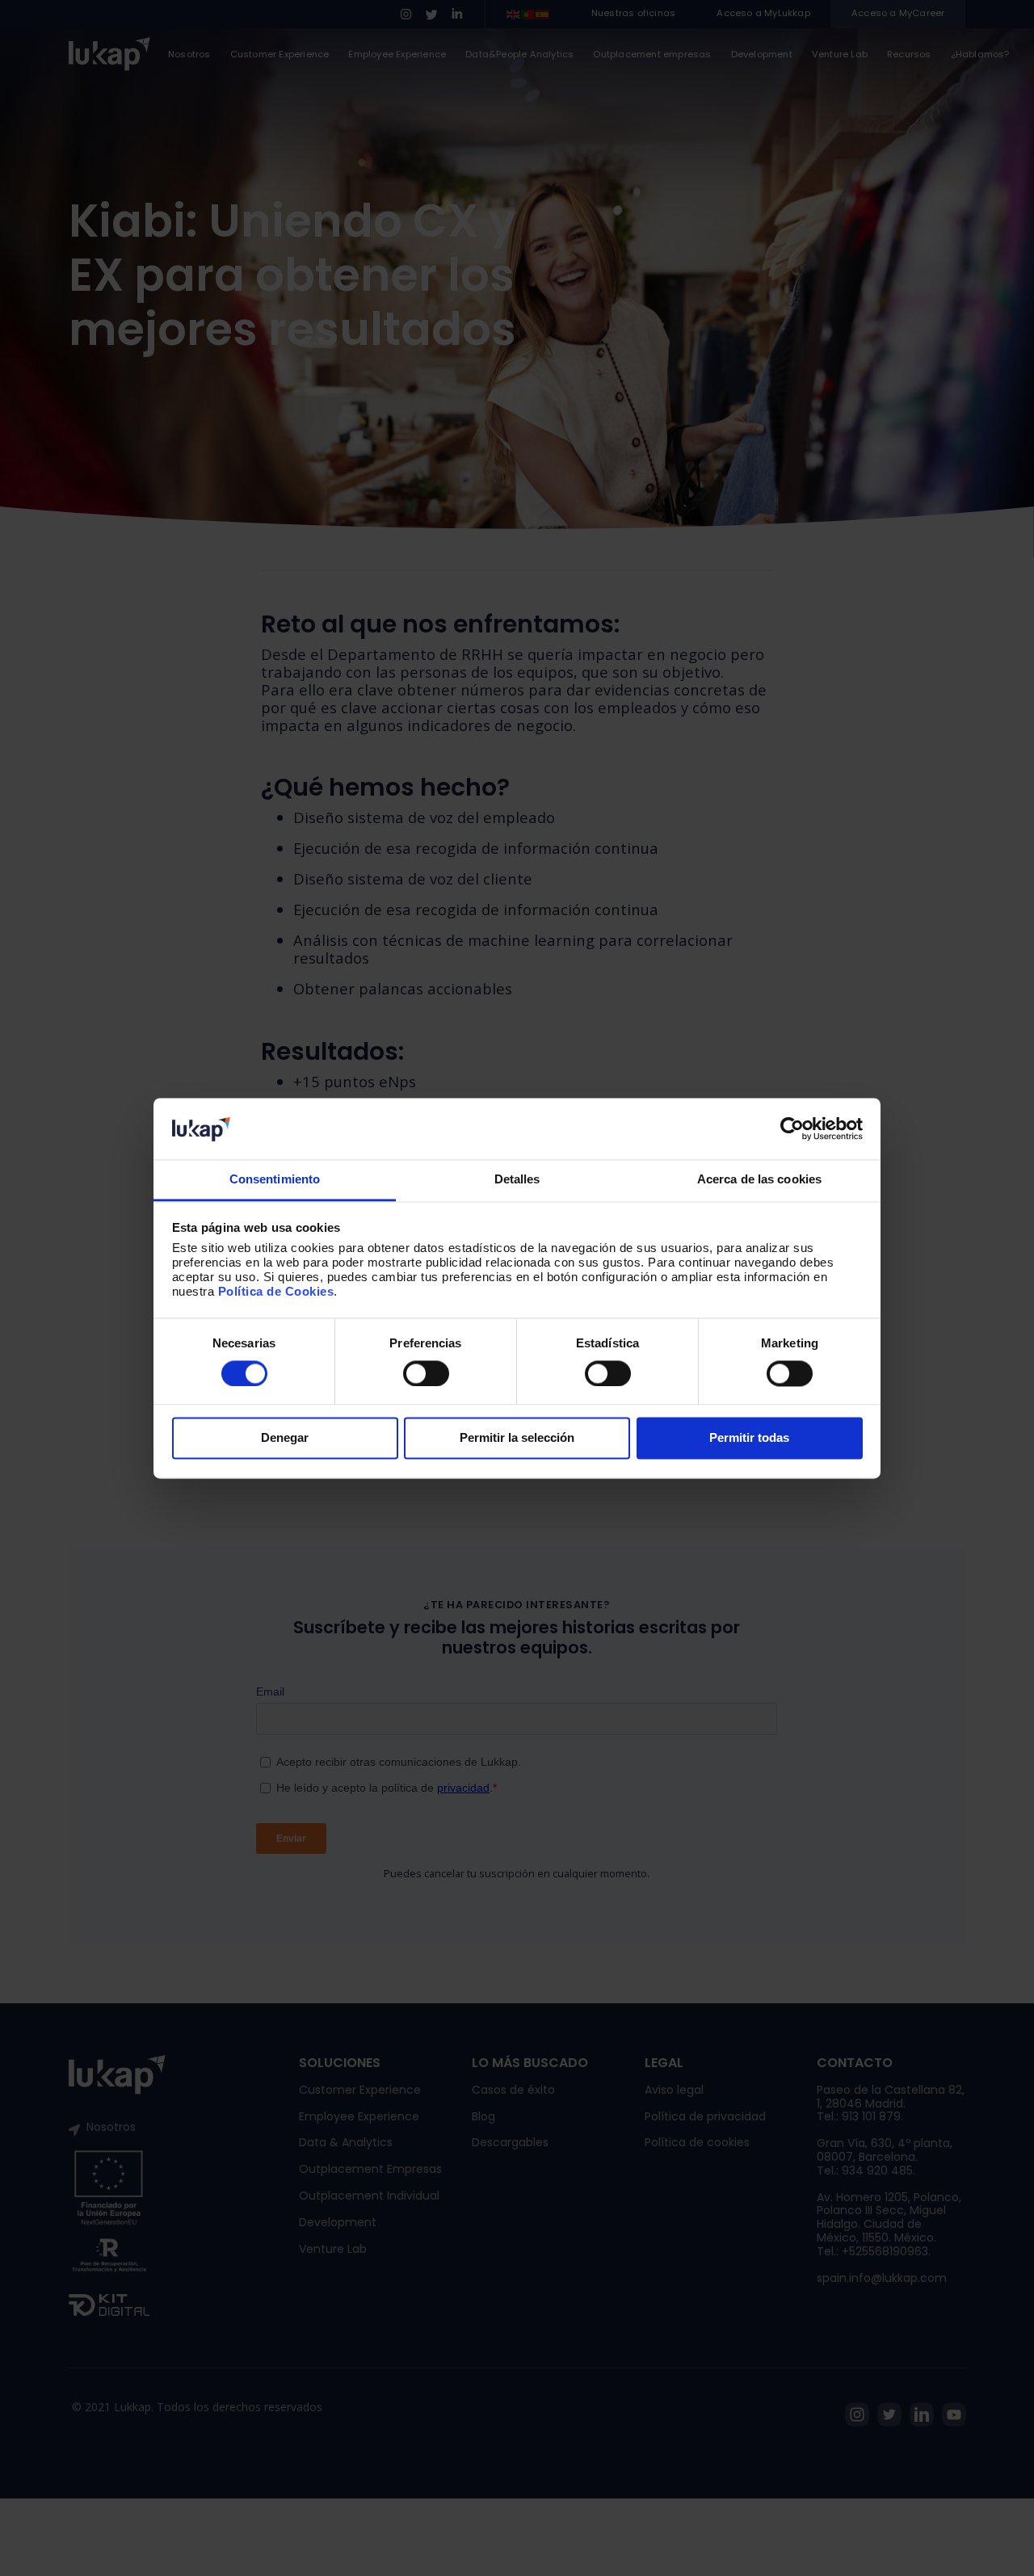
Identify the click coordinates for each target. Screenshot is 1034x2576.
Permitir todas (749, 1438)
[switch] (426, 1373)
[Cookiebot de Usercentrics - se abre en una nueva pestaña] (792, 1128)
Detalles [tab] (517, 1180)
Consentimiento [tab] (275, 1180)
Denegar (285, 1438)
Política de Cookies (276, 1292)
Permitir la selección (517, 1438)
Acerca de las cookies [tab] (759, 1180)
